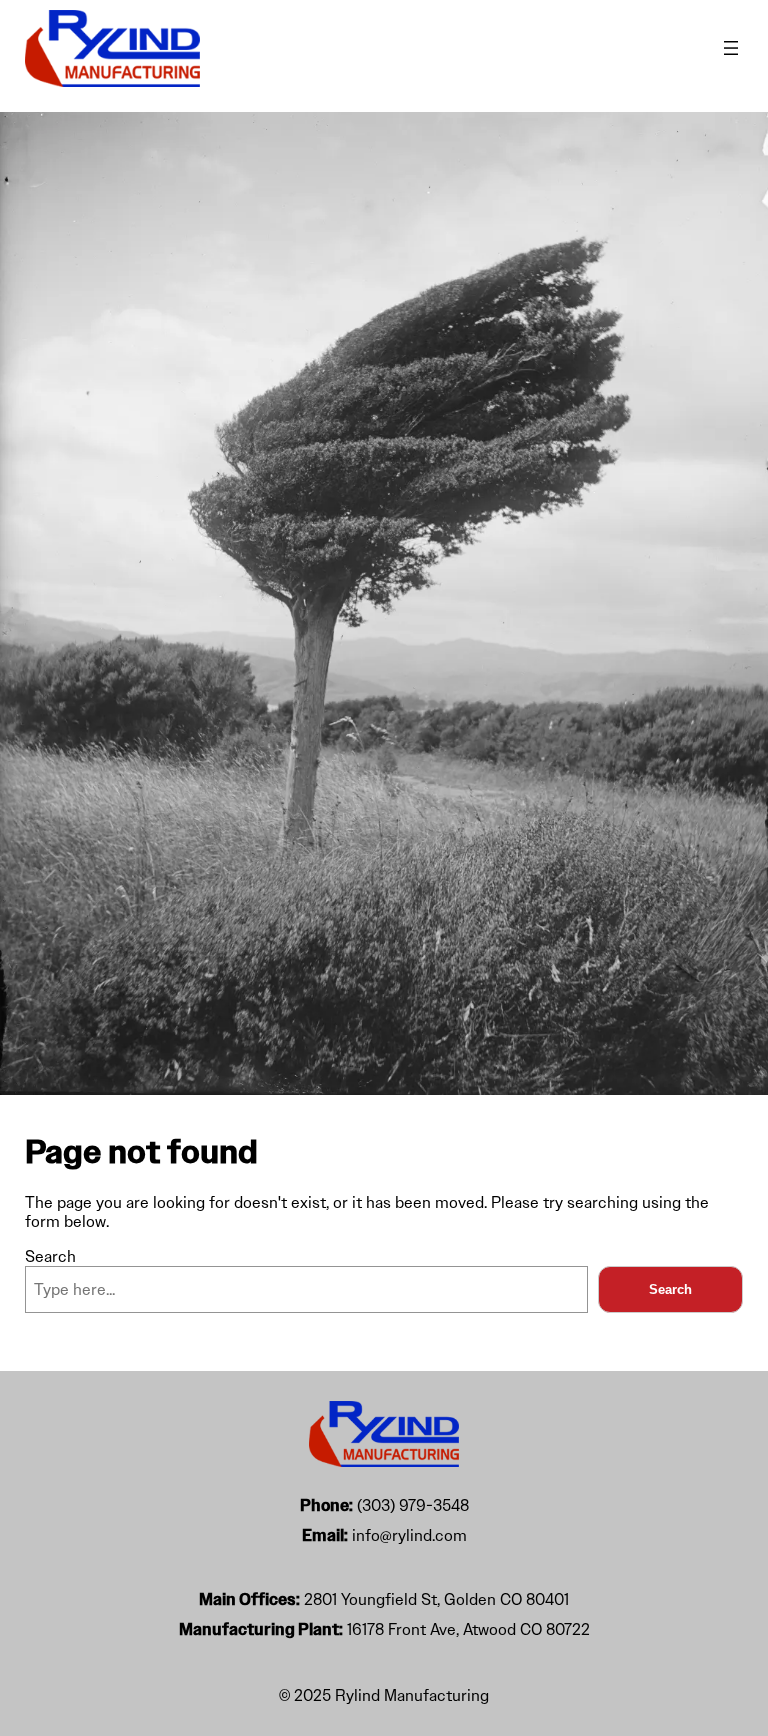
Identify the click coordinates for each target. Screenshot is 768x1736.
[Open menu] (731, 48)
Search (50, 1256)
